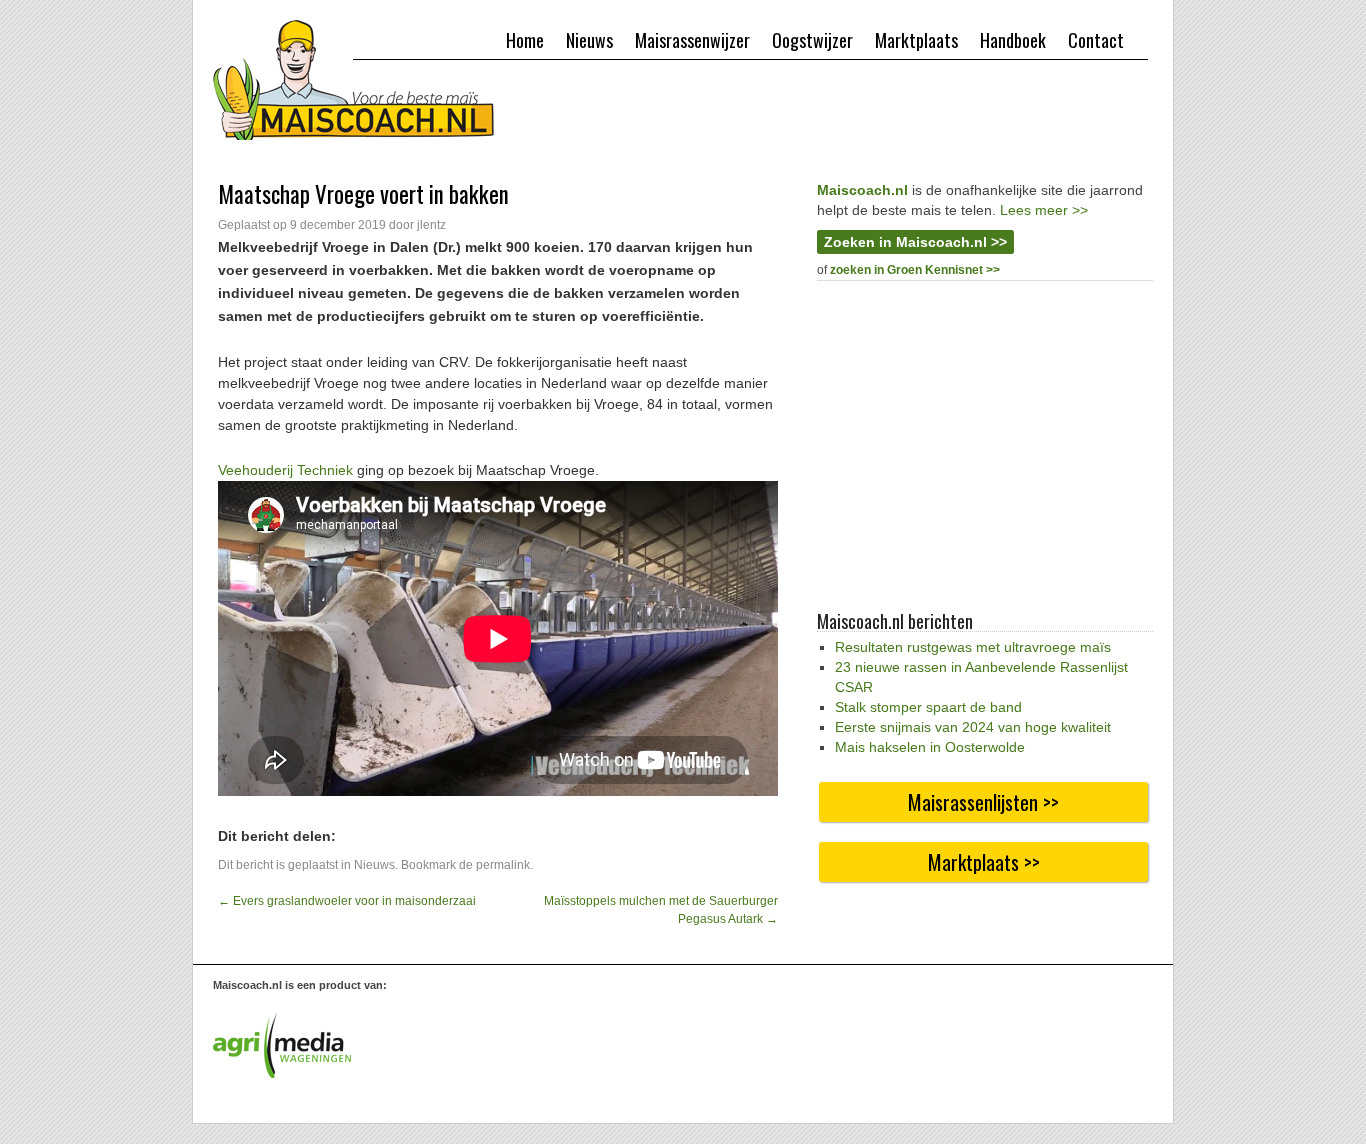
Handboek (1013, 40)
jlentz (431, 225)
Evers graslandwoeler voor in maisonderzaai (347, 901)
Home (525, 40)
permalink (503, 865)
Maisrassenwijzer (692, 40)
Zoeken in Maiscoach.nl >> (915, 242)
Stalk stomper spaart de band (928, 707)
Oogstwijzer (812, 40)
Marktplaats (916, 40)
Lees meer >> (1044, 210)
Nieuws (589, 40)
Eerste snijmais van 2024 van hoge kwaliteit (973, 727)
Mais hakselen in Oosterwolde (930, 747)
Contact (1096, 40)
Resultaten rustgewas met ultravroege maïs (973, 647)
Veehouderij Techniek (285, 470)
